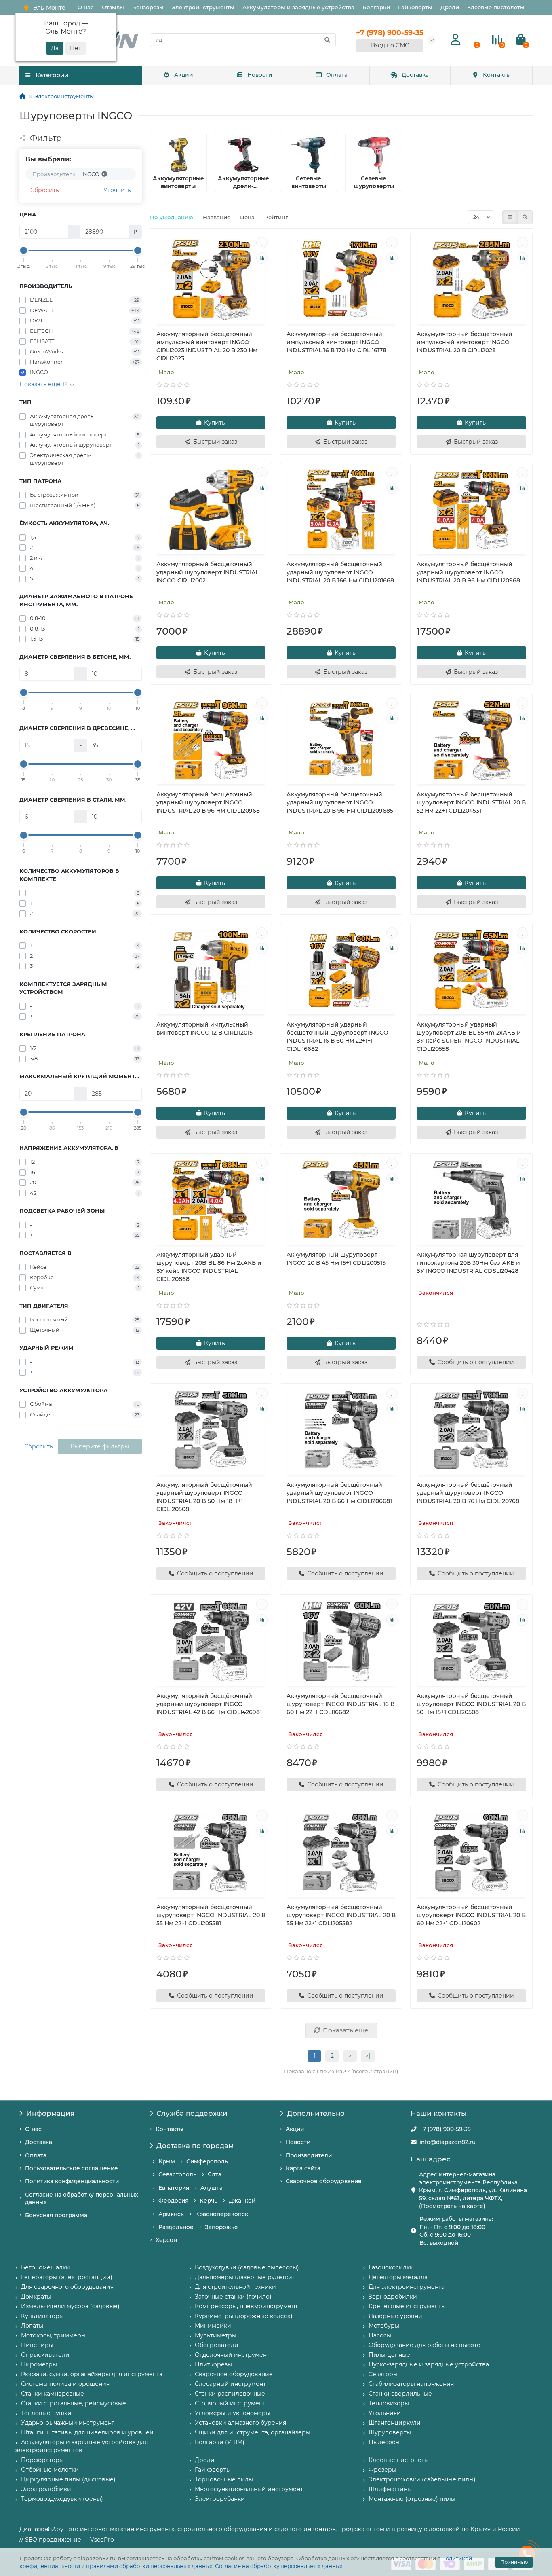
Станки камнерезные (53, 2394)
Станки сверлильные (400, 2394)
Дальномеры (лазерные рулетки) (244, 2277)
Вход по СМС (390, 45)
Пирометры (39, 2364)
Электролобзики (46, 2489)
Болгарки (376, 7)
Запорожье (221, 2227)
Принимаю (514, 2562)
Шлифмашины (390, 2489)
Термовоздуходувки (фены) (62, 2499)
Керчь (209, 2201)
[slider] (24, 250)
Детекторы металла (398, 2277)
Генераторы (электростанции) (67, 2277)
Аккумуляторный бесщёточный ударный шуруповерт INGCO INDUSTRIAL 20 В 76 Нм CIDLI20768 (468, 1493)
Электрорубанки (220, 2499)
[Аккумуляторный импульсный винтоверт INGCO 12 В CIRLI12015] (211, 970)
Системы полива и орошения (65, 2384)
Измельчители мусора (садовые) (70, 2306)
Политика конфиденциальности (72, 2181)
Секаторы (383, 2374)
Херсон (166, 2240)
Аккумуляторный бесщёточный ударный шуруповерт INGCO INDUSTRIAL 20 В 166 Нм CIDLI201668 (340, 572)
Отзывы (113, 7)
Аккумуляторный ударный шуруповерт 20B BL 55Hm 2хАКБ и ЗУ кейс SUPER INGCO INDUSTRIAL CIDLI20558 (469, 1037)
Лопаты (32, 2326)
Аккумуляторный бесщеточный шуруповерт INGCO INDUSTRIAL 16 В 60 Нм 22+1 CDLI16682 (340, 1704)
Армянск (171, 2214)
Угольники (385, 2413)
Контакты (497, 75)
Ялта (215, 2174)
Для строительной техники (235, 2287)
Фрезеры (382, 2470)
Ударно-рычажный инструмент (68, 2423)
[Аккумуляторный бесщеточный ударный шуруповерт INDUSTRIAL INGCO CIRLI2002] (211, 510)
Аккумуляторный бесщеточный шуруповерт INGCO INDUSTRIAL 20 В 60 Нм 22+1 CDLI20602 (471, 1915)
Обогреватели (217, 2345)
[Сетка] (510, 217)
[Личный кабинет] (456, 40)
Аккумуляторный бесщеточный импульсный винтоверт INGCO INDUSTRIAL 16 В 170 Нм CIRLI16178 (336, 342)
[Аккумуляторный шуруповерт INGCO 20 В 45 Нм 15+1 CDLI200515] (341, 1200)
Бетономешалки (45, 2267)
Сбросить (45, 190)
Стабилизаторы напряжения (411, 2384)
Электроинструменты (203, 7)
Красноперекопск (222, 2214)
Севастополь (177, 2174)
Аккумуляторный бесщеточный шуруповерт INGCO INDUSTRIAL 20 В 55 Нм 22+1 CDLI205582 (341, 1915)
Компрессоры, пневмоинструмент (246, 2306)
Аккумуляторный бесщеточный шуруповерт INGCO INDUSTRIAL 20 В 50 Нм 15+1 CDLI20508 (471, 1704)
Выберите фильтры (100, 1446)
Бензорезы (148, 7)
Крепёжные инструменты (407, 2306)
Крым (167, 2161)
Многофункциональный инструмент (249, 2489)
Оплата (337, 75)
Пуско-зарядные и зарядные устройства (429, 2364)
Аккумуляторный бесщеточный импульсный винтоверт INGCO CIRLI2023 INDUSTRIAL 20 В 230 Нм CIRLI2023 (207, 346)
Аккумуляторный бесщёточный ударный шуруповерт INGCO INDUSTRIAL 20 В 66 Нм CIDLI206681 (339, 1493)
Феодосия (173, 2201)
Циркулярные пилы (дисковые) (68, 2479)
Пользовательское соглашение (72, 2168)
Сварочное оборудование (324, 2181)
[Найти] (327, 40)
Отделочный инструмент (232, 2355)
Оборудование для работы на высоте (425, 2345)
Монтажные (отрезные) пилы (412, 2499)
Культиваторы (42, 2316)
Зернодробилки (393, 2297)
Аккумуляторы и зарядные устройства (298, 7)
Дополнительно (316, 2113)
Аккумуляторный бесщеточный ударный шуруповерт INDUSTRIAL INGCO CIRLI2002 (208, 572)
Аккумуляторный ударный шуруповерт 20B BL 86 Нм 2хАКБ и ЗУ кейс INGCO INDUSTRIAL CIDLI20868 (209, 1267)
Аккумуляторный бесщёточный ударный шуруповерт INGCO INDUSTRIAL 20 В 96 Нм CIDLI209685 (340, 802)
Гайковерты (415, 7)
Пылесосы (384, 2442)
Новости (260, 75)
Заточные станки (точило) (233, 2297)
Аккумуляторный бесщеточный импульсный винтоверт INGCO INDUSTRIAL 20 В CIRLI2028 (465, 342)
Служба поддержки (192, 2113)
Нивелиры (37, 2345)
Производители (309, 2155)
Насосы (380, 2335)
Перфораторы (42, 2460)
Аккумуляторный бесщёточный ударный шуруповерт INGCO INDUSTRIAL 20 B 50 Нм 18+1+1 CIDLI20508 (204, 1497)
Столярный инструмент (230, 2403)
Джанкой (242, 2201)
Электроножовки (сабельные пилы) (422, 2479)
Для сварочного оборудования (67, 2287)
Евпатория (174, 2188)
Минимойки (213, 2326)
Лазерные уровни (395, 2316)
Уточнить (117, 190)
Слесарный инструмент (230, 2384)
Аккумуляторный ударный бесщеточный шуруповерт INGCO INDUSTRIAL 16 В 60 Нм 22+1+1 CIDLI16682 (337, 1037)
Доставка (415, 75)
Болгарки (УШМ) (220, 2442)
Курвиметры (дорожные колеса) (244, 2316)
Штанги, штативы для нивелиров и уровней (87, 2432)
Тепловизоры (389, 2403)
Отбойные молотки (50, 2470)
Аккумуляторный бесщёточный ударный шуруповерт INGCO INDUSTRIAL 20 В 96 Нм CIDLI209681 (209, 802)
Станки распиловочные (230, 2394)
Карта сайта (303, 2168)
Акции (184, 75)
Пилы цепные (389, 2355)
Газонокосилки (391, 2267)
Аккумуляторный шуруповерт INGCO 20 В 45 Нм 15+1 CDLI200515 (336, 1259)
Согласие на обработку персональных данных (279, 2566)
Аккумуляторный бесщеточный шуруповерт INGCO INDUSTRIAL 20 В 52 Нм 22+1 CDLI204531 (471, 802)
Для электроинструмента (407, 2287)
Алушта (212, 2188)
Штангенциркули (395, 2423)
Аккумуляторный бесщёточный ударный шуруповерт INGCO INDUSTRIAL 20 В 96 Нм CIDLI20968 (468, 572)
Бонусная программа (56, 2215)
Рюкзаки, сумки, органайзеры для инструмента (92, 2374)
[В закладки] (262, 243)
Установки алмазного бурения (240, 2423)
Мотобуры (384, 2326)
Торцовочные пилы (224, 2479)
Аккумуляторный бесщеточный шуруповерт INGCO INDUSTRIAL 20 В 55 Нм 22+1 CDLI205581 (211, 1915)
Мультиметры (216, 2335)
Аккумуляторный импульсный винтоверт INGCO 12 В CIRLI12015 (204, 1029)
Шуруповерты (390, 2432)
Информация (50, 2113)
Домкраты (36, 2297)
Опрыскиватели (45, 2355)
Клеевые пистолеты (496, 7)
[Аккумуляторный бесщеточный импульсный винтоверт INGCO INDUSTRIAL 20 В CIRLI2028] (471, 279)
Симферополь (207, 2161)
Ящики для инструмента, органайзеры (253, 2432)
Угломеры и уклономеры (233, 2413)
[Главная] (22, 96)
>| (368, 2056)
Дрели (450, 7)
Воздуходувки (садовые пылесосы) (247, 2267)
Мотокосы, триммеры (53, 2335)
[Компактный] (525, 217)
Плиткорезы (213, 2364)
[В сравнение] (262, 258)
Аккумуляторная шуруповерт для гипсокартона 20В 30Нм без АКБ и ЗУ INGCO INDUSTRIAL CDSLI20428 (468, 1263)
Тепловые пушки (46, 2413)
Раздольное (176, 2227)
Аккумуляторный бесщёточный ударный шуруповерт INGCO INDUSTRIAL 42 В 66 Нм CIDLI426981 (209, 1704)
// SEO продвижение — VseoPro (67, 2540)
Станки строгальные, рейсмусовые (74, 2403)
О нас (86, 7)
